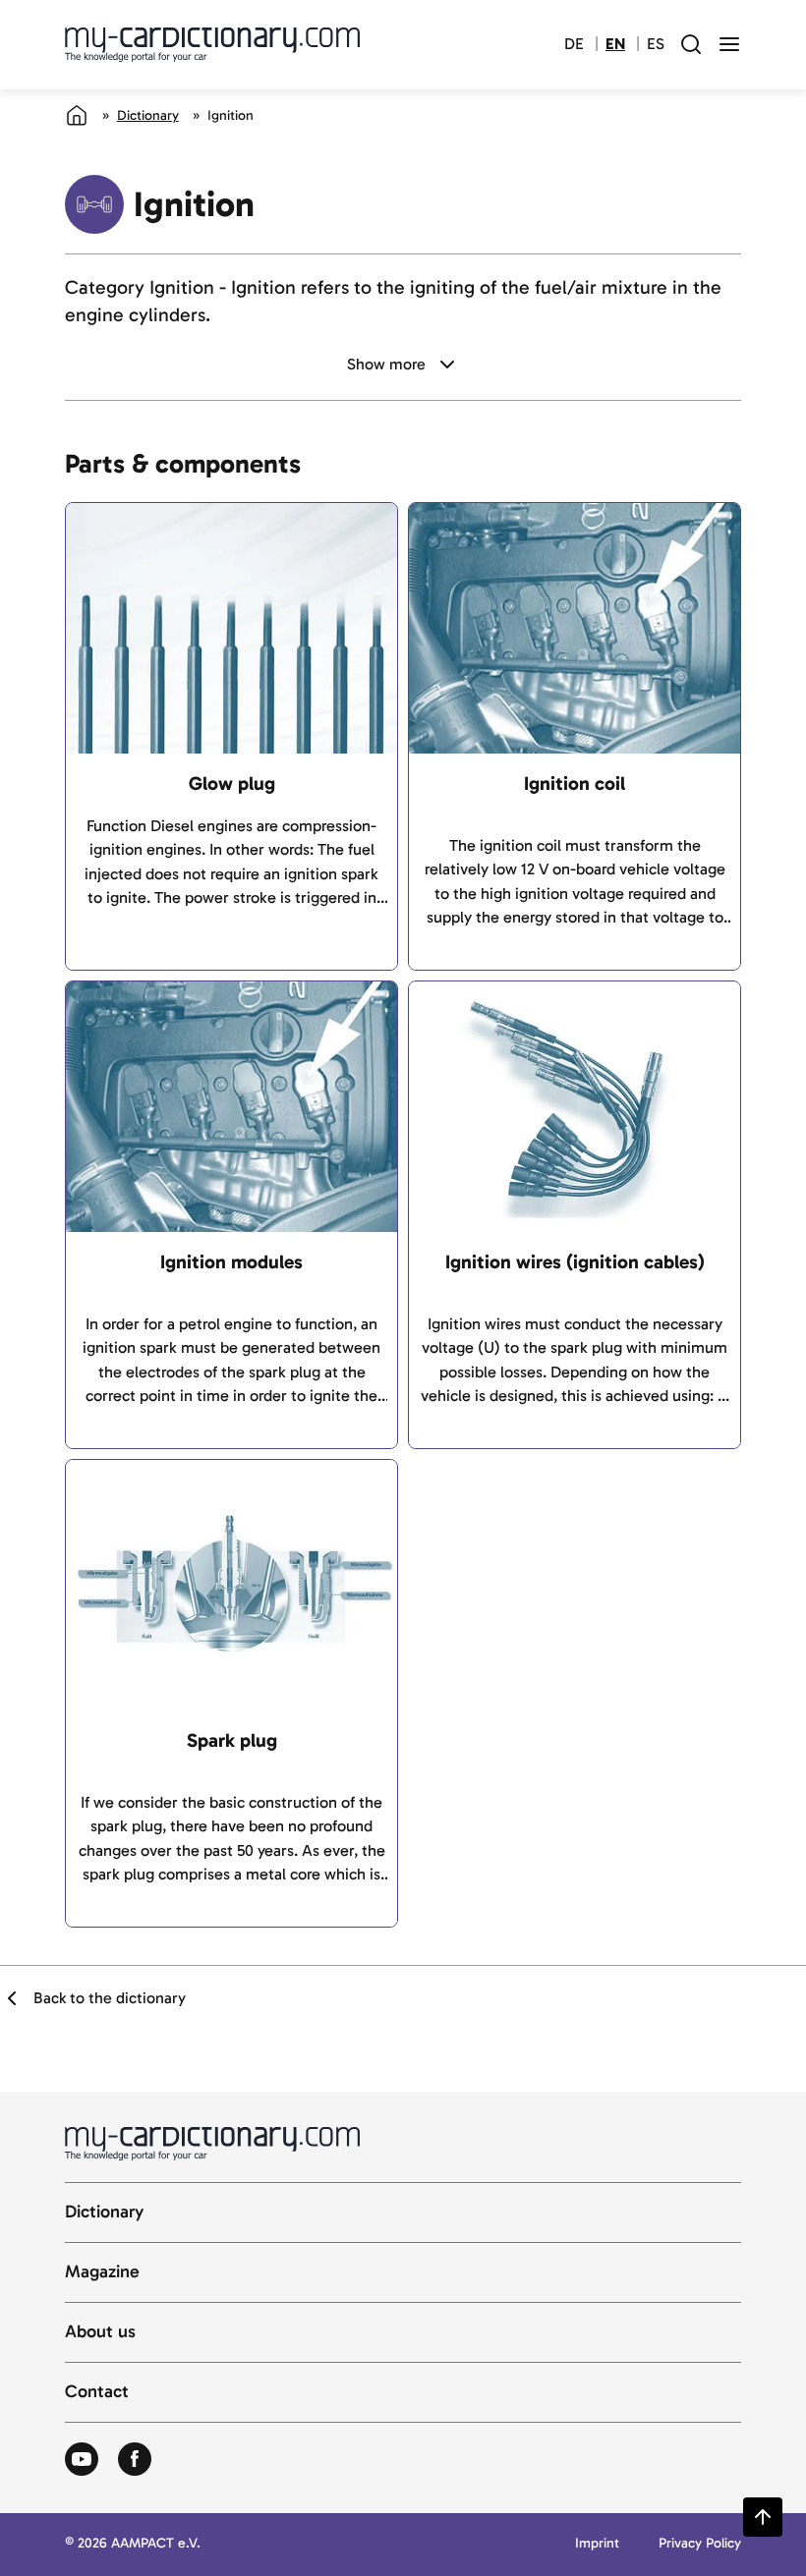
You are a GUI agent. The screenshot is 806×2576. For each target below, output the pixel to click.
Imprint (597, 2544)
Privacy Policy (700, 2544)
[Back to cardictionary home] (212, 44)
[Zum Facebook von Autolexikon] (135, 2460)
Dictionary (148, 115)
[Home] (77, 115)
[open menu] (729, 44)
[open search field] (691, 44)
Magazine (102, 2272)
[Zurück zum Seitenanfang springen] (763, 2517)
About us (100, 2332)
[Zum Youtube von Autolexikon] (82, 2460)
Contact (97, 2392)
